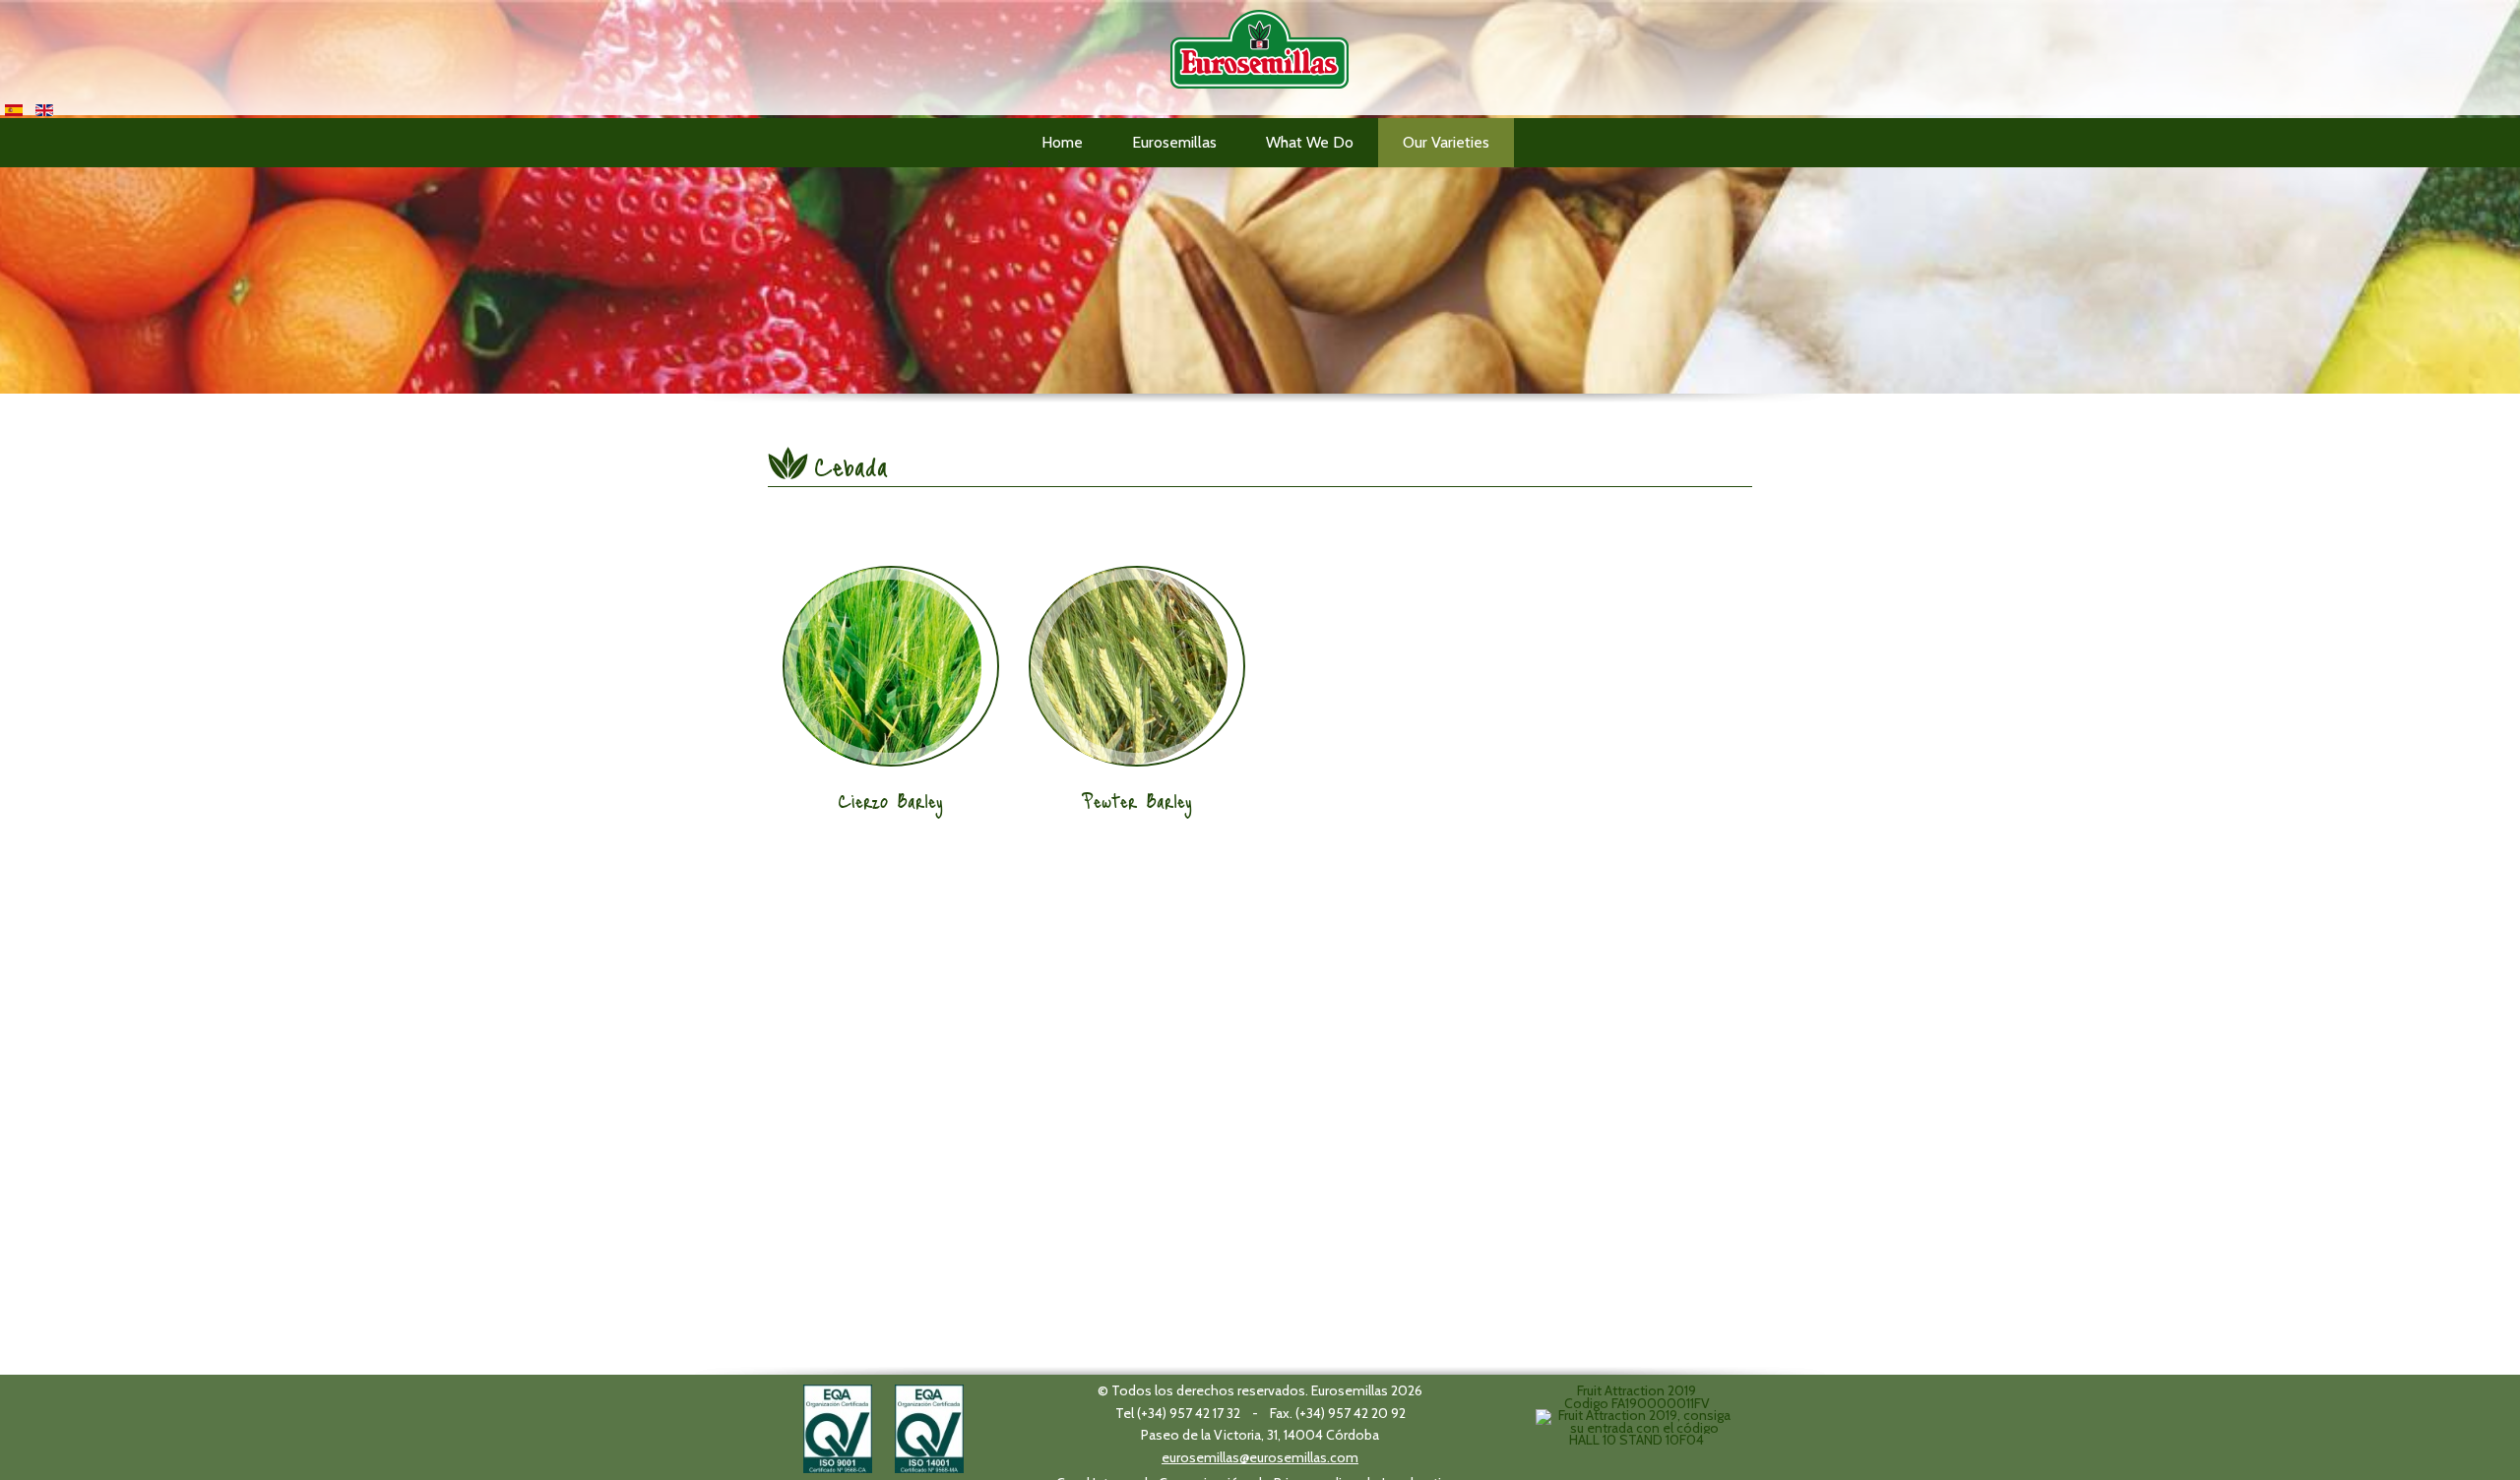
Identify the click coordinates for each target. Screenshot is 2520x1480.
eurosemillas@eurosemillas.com (1260, 1457)
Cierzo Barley (891, 800)
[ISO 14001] (929, 1427)
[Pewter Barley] (1137, 666)
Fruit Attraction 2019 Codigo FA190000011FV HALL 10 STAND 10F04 (1637, 1415)
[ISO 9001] (838, 1427)
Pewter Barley (1137, 800)
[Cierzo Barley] (891, 666)
